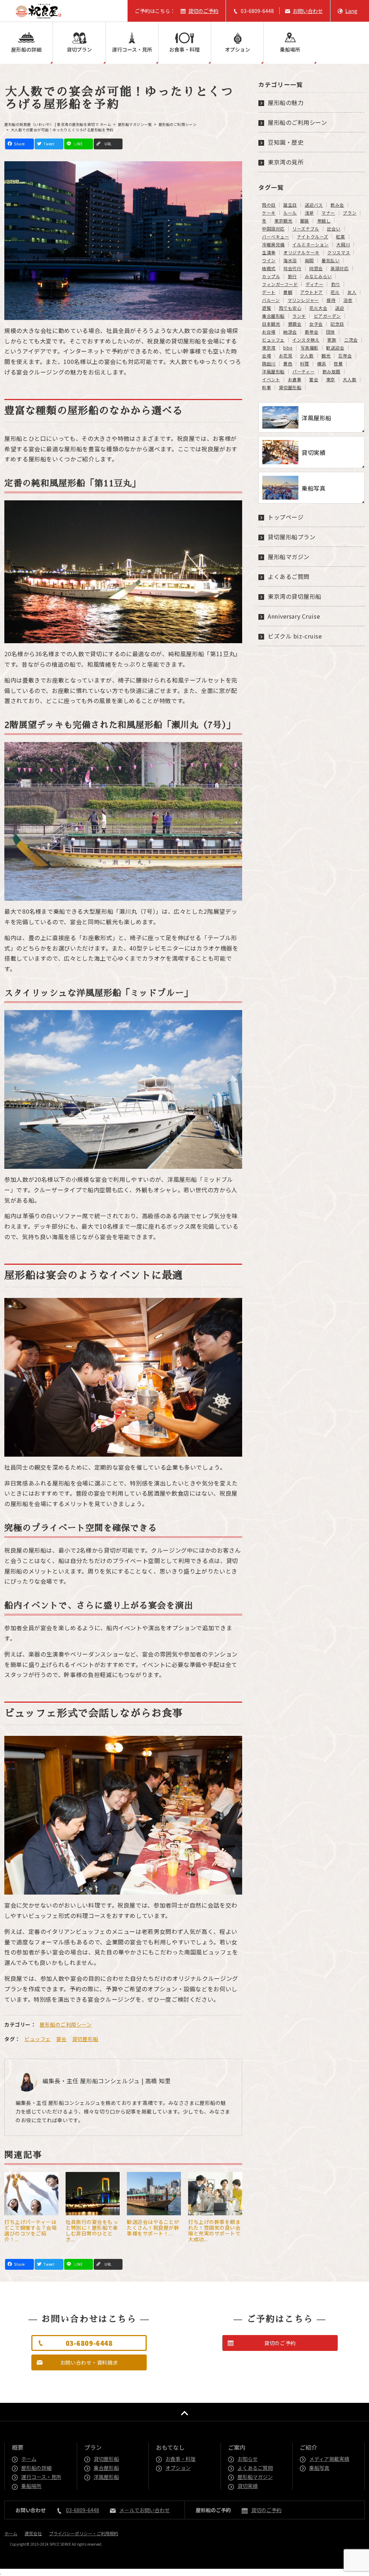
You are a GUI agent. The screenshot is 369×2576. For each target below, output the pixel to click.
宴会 (61, 2039)
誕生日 (290, 205)
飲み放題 (332, 372)
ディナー (314, 284)
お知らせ (248, 2459)
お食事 (295, 379)
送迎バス (314, 205)
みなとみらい (318, 276)
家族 (332, 340)
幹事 (266, 387)
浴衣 (348, 300)
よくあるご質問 (289, 576)
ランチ (299, 316)
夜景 (338, 364)
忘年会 (345, 356)
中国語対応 (273, 229)
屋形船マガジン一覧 (135, 124)
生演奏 (269, 253)
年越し (324, 221)
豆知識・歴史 (286, 142)
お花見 (286, 356)
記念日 (337, 324)
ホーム (29, 2459)
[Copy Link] (108, 144)
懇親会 (295, 324)
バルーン (271, 300)
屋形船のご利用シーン (178, 124)
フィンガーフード (280, 284)
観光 (326, 356)
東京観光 (283, 221)
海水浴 (290, 260)
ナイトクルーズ (313, 237)
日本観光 (271, 324)
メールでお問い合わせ (145, 2510)
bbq (288, 348)
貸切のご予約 (203, 11)
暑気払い (330, 260)
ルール (290, 213)
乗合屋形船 (273, 316)
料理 (305, 364)
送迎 (340, 308)
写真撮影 (310, 348)
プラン (350, 213)
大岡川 (343, 245)
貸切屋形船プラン (292, 537)
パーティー (303, 372)
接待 (331, 300)
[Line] (79, 144)
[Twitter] (49, 144)
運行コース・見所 (132, 49)
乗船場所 (290, 49)
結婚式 (269, 268)
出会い (334, 229)
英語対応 (339, 268)
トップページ (286, 517)
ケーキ (269, 213)
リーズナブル (306, 229)
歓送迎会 (335, 348)
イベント (271, 379)
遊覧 (266, 308)
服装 (305, 221)
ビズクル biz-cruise (295, 636)
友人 (352, 292)
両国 (309, 260)
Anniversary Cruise (294, 616)
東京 (331, 379)
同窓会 (316, 268)
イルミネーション (310, 245)
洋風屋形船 (273, 372)
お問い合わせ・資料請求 (89, 2362)
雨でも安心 (290, 308)
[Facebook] (19, 144)
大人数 (350, 379)
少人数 (307, 356)
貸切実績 (248, 2486)
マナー (328, 213)
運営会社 (33, 2533)
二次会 (351, 340)
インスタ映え (306, 340)
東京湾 (269, 348)
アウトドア (312, 292)
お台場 (269, 332)
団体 (331, 332)
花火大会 (318, 308)
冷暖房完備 (273, 245)
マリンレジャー (303, 300)
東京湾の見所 (286, 162)
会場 (266, 356)
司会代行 (292, 268)
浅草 (309, 213)
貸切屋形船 (85, 2039)
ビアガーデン (327, 316)
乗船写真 (320, 2468)
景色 (288, 364)
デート (269, 292)
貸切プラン (79, 49)
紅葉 (340, 237)
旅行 (292, 276)
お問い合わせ (308, 11)
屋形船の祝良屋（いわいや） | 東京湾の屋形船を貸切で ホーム (58, 124)
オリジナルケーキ (301, 253)
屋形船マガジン (289, 557)
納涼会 (290, 332)
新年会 (312, 332)
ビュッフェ (38, 2039)
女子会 (316, 324)
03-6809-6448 (257, 11)
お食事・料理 (184, 49)
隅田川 (269, 364)
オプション (237, 49)
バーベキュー (275, 237)
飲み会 (337, 205)
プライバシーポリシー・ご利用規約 (84, 2533)
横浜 (322, 364)
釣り (336, 284)
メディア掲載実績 (330, 2459)
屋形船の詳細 (26, 49)
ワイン (269, 260)
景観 (288, 292)
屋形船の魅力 (286, 102)
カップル (271, 276)
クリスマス (339, 253)
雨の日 (269, 205)
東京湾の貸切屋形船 (295, 596)
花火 (335, 292)
